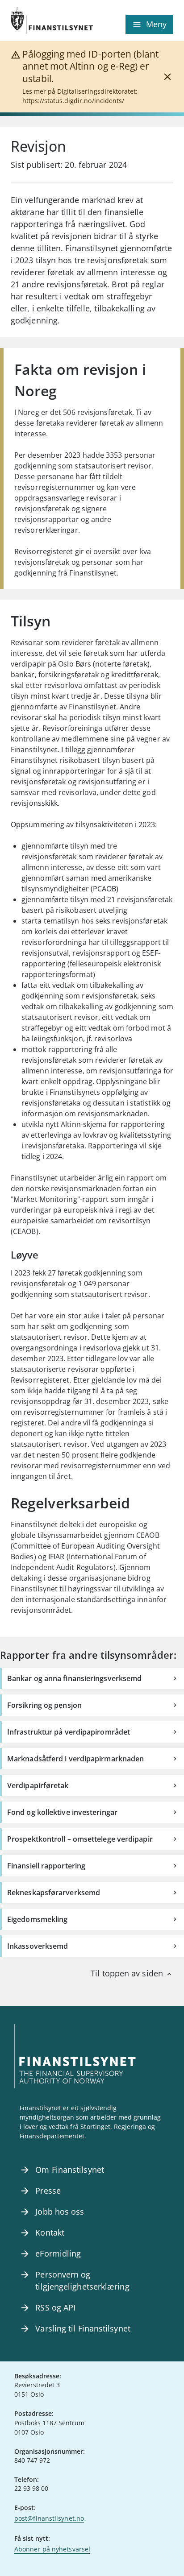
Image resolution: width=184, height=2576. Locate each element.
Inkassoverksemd (38, 1946)
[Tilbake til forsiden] (51, 21)
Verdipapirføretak (38, 1785)
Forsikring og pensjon (44, 1705)
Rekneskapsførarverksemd (54, 1893)
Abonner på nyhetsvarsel (52, 2549)
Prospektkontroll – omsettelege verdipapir (80, 1839)
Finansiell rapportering (46, 1866)
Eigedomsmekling (37, 1919)
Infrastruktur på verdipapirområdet (69, 1732)
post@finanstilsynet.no (49, 2518)
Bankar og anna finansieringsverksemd (74, 1678)
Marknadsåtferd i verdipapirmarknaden (75, 1759)
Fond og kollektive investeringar (62, 1812)
